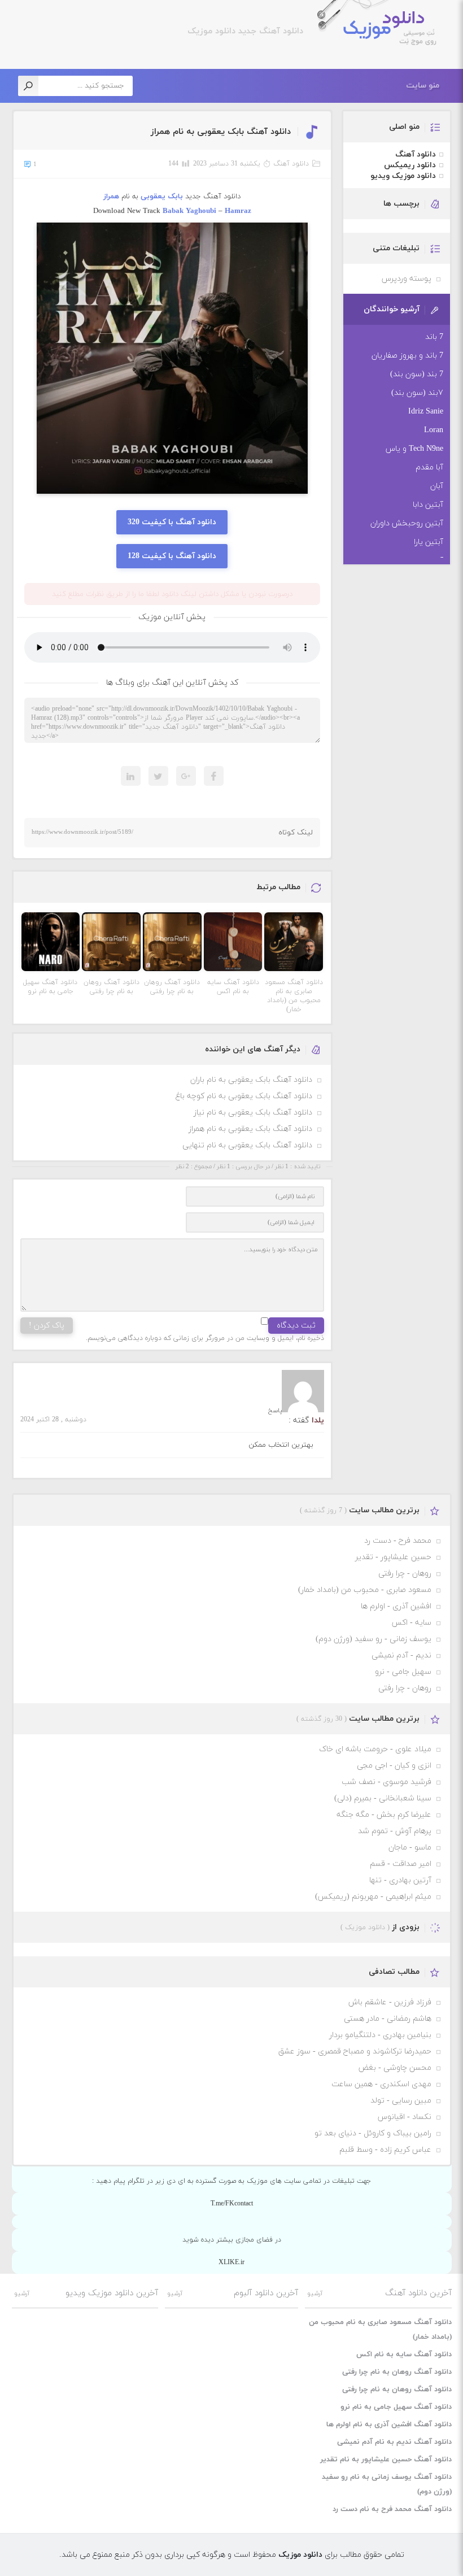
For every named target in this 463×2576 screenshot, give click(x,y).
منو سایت (423, 86)
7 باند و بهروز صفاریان (407, 356)
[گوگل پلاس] (186, 776)
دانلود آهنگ (291, 164)
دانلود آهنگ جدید (269, 31)
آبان (437, 486)
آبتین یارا (429, 542)
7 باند (434, 337)
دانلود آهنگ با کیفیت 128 (172, 556)
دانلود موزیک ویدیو (403, 176)
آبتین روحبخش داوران (407, 523)
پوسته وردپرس (407, 279)
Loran (434, 430)
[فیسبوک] (214, 776)
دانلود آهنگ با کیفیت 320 (172, 522)
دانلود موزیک (383, 29)
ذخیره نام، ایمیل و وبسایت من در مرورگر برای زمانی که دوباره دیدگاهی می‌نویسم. (205, 1338)
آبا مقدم (429, 467)
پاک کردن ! (47, 1326)
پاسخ (275, 1411)
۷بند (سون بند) (417, 393)
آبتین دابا (428, 505)
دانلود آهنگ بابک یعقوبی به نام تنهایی (247, 1145)
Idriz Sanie (426, 412)
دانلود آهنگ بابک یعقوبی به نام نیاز (253, 1113)
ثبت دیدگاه (296, 1326)
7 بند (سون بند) (417, 374)
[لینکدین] (131, 776)
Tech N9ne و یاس (414, 449)
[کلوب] (158, 776)
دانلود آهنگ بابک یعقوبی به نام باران (251, 1080)
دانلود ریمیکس (410, 165)
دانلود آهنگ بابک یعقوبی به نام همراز (221, 132)
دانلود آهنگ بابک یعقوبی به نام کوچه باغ (244, 1096)
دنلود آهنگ (302, 802)
